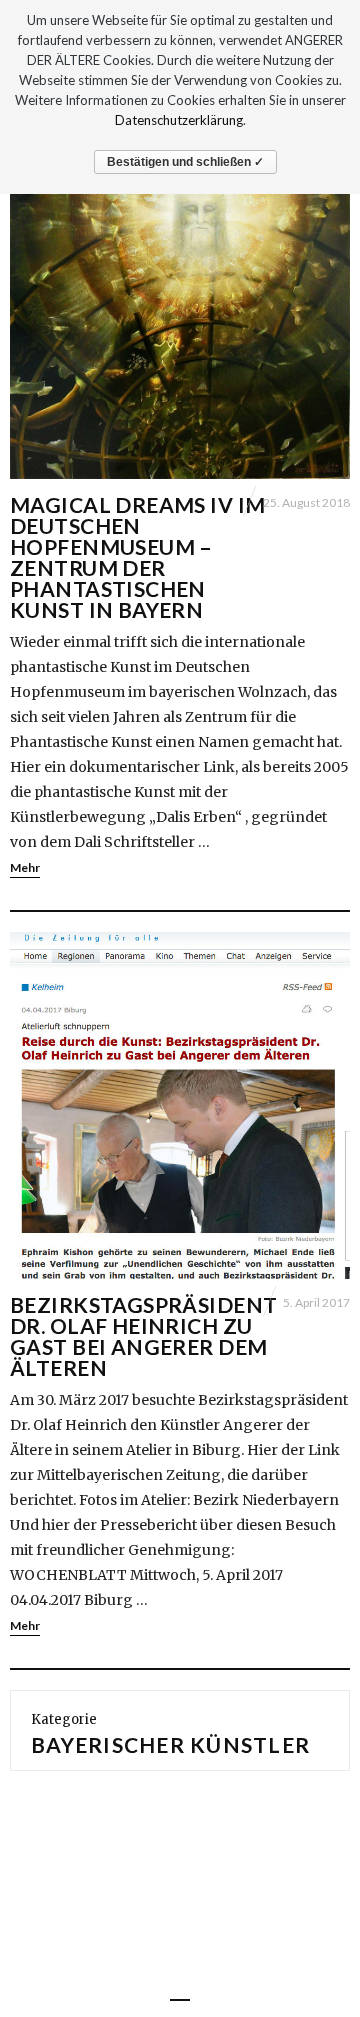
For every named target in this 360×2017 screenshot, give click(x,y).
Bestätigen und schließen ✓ (185, 162)
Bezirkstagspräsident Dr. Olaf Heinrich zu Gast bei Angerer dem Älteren (143, 1336)
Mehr (25, 867)
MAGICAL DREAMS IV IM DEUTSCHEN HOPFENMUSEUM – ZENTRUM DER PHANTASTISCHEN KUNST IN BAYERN (137, 557)
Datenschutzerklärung (179, 120)
